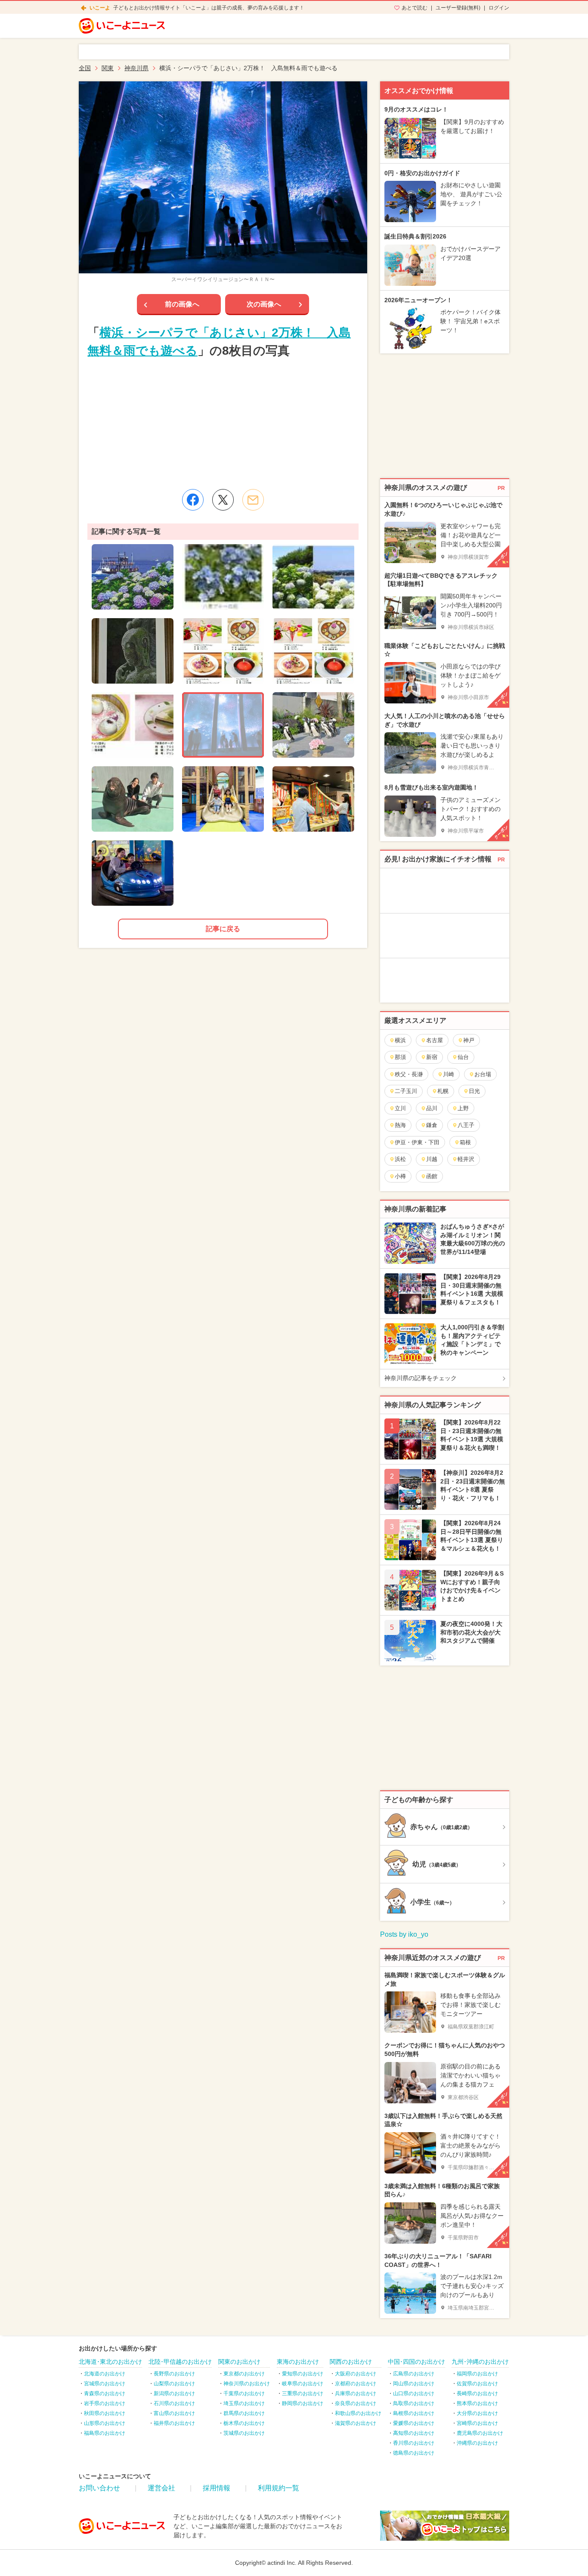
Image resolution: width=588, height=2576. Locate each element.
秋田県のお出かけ (105, 2413)
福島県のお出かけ (105, 2433)
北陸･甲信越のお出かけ (180, 2362)
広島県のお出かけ (414, 2374)
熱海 (400, 1125)
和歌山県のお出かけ (358, 2413)
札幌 (443, 1091)
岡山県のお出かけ (414, 2384)
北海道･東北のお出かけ (110, 2362)
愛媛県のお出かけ (414, 2423)
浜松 (400, 1159)
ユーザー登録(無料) (458, 8)
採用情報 (217, 2488)
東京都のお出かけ (244, 2374)
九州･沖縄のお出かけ (480, 2362)
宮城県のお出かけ (105, 2384)
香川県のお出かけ (414, 2443)
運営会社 (161, 2488)
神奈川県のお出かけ (247, 2384)
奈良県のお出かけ (356, 2403)
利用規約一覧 (279, 2488)
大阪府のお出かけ (356, 2374)
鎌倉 (432, 1125)
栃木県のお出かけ (244, 2423)
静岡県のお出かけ (303, 2403)
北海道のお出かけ (105, 2374)
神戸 (469, 1040)
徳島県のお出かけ (414, 2453)
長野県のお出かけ (174, 2374)
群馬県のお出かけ (244, 2413)
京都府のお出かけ (356, 2384)
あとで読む (415, 8)
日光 (474, 1091)
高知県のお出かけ (414, 2433)
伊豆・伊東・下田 (417, 1142)
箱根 (465, 1142)
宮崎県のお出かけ (477, 2423)
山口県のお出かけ (414, 2393)
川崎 (449, 1074)
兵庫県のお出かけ (356, 2393)
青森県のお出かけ (105, 2393)
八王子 (466, 1125)
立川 (400, 1108)
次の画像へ (264, 304)
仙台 (463, 1057)
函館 (432, 1176)
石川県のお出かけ (174, 2403)
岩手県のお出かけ (105, 2403)
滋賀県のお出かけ (356, 2423)
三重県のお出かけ (303, 2393)
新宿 (432, 1057)
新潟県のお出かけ (174, 2393)
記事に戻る (223, 929)
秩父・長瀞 (409, 1074)
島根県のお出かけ (414, 2413)
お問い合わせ (99, 2488)
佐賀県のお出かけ (477, 2384)
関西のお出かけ (351, 2362)
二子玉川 (406, 1091)
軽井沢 (466, 1159)
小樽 (400, 1176)
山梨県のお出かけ (174, 2384)
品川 (432, 1108)
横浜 (400, 1040)
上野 (463, 1108)
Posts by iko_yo (404, 1934)
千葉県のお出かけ (244, 2393)
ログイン (499, 8)
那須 (400, 1057)
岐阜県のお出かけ (303, 2384)
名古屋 (435, 1040)
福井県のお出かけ (174, 2423)
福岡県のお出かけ (477, 2374)
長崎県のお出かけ (477, 2393)
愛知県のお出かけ (303, 2374)
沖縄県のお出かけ (477, 2443)
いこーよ (100, 8)
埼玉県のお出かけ (244, 2403)
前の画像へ (182, 304)
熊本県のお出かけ (477, 2403)
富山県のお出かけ (174, 2413)
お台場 (483, 1074)
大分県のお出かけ (477, 2413)
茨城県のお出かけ (244, 2433)
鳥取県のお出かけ (414, 2403)
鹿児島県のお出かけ (480, 2433)
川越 (432, 1159)
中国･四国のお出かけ (416, 2362)
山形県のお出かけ (105, 2423)
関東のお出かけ (239, 2362)
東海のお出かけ (298, 2362)
